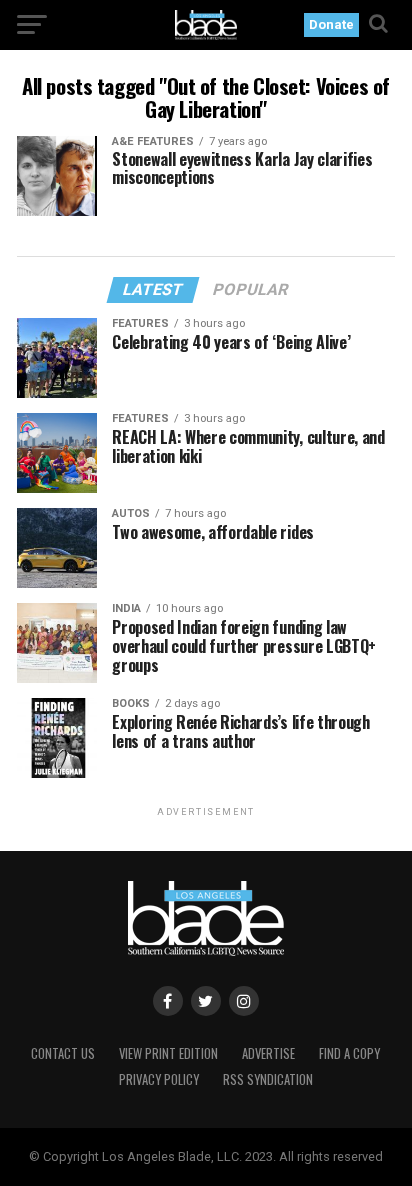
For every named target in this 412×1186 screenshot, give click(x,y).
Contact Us (63, 1053)
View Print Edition (168, 1053)
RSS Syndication (268, 1079)
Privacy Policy (159, 1079)
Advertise (268, 1053)
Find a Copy (349, 1053)
